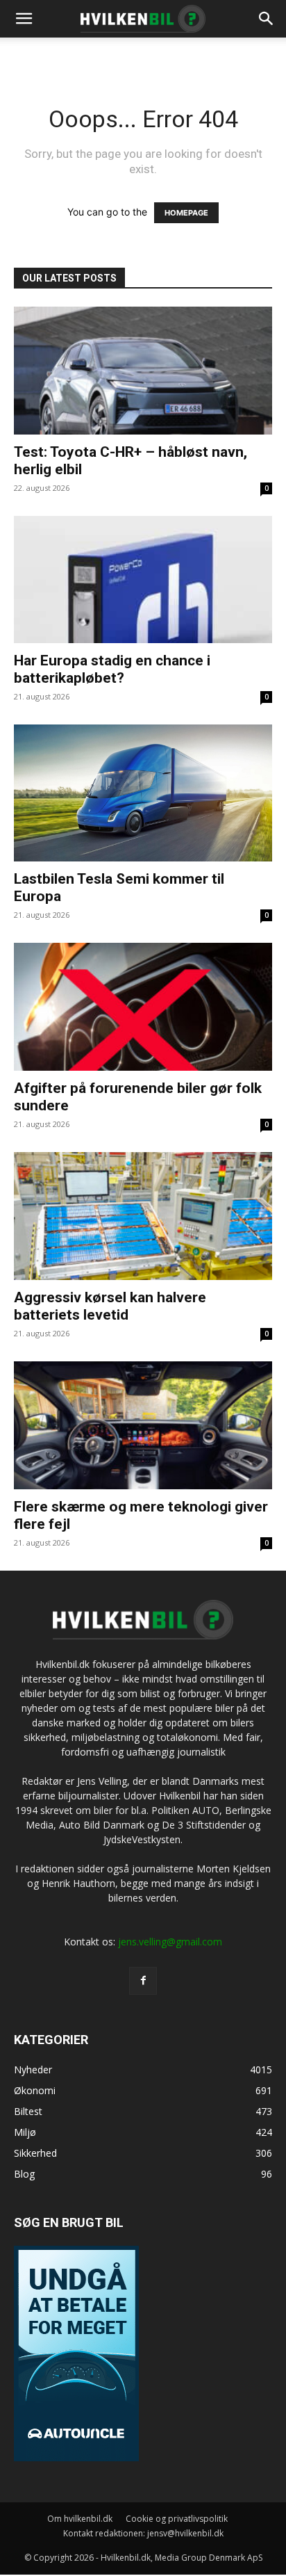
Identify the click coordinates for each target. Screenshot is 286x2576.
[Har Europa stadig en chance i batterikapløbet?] (143, 580)
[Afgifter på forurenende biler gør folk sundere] (143, 1007)
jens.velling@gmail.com (170, 1942)
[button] (267, 19)
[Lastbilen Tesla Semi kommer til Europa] (143, 793)
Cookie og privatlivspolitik (177, 2519)
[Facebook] (143, 1981)
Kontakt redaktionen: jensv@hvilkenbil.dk (143, 2533)
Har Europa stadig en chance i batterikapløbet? (112, 669)
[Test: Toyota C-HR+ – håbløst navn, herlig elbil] (143, 371)
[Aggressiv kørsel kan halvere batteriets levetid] (143, 1216)
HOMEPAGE (186, 213)
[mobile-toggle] (24, 19)
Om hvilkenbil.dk (80, 2519)
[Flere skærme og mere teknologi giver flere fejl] (143, 1425)
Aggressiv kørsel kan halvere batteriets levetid (110, 1306)
